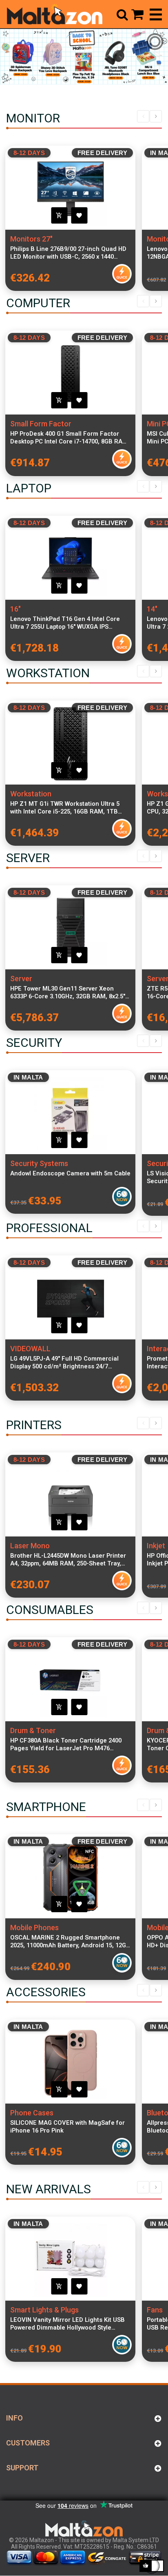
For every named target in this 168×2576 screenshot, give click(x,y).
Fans (155, 2310)
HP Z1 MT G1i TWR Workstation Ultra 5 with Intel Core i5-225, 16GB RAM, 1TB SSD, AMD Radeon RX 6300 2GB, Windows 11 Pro (69, 808)
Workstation (31, 794)
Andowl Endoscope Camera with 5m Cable (70, 1173)
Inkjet (156, 1546)
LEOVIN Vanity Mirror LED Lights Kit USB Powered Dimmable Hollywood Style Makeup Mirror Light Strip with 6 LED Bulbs (67, 2324)
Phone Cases (32, 2113)
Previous (143, 116)
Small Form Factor (41, 424)
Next (156, 116)
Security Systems (39, 1163)
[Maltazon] (54, 14)
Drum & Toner (33, 1730)
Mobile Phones (34, 1928)
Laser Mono (30, 1546)
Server (21, 979)
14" (152, 609)
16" (15, 609)
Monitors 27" (31, 239)
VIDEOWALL (30, 1349)
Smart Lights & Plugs (44, 2310)
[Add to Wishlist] (79, 215)
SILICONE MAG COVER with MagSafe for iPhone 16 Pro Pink (67, 2127)
